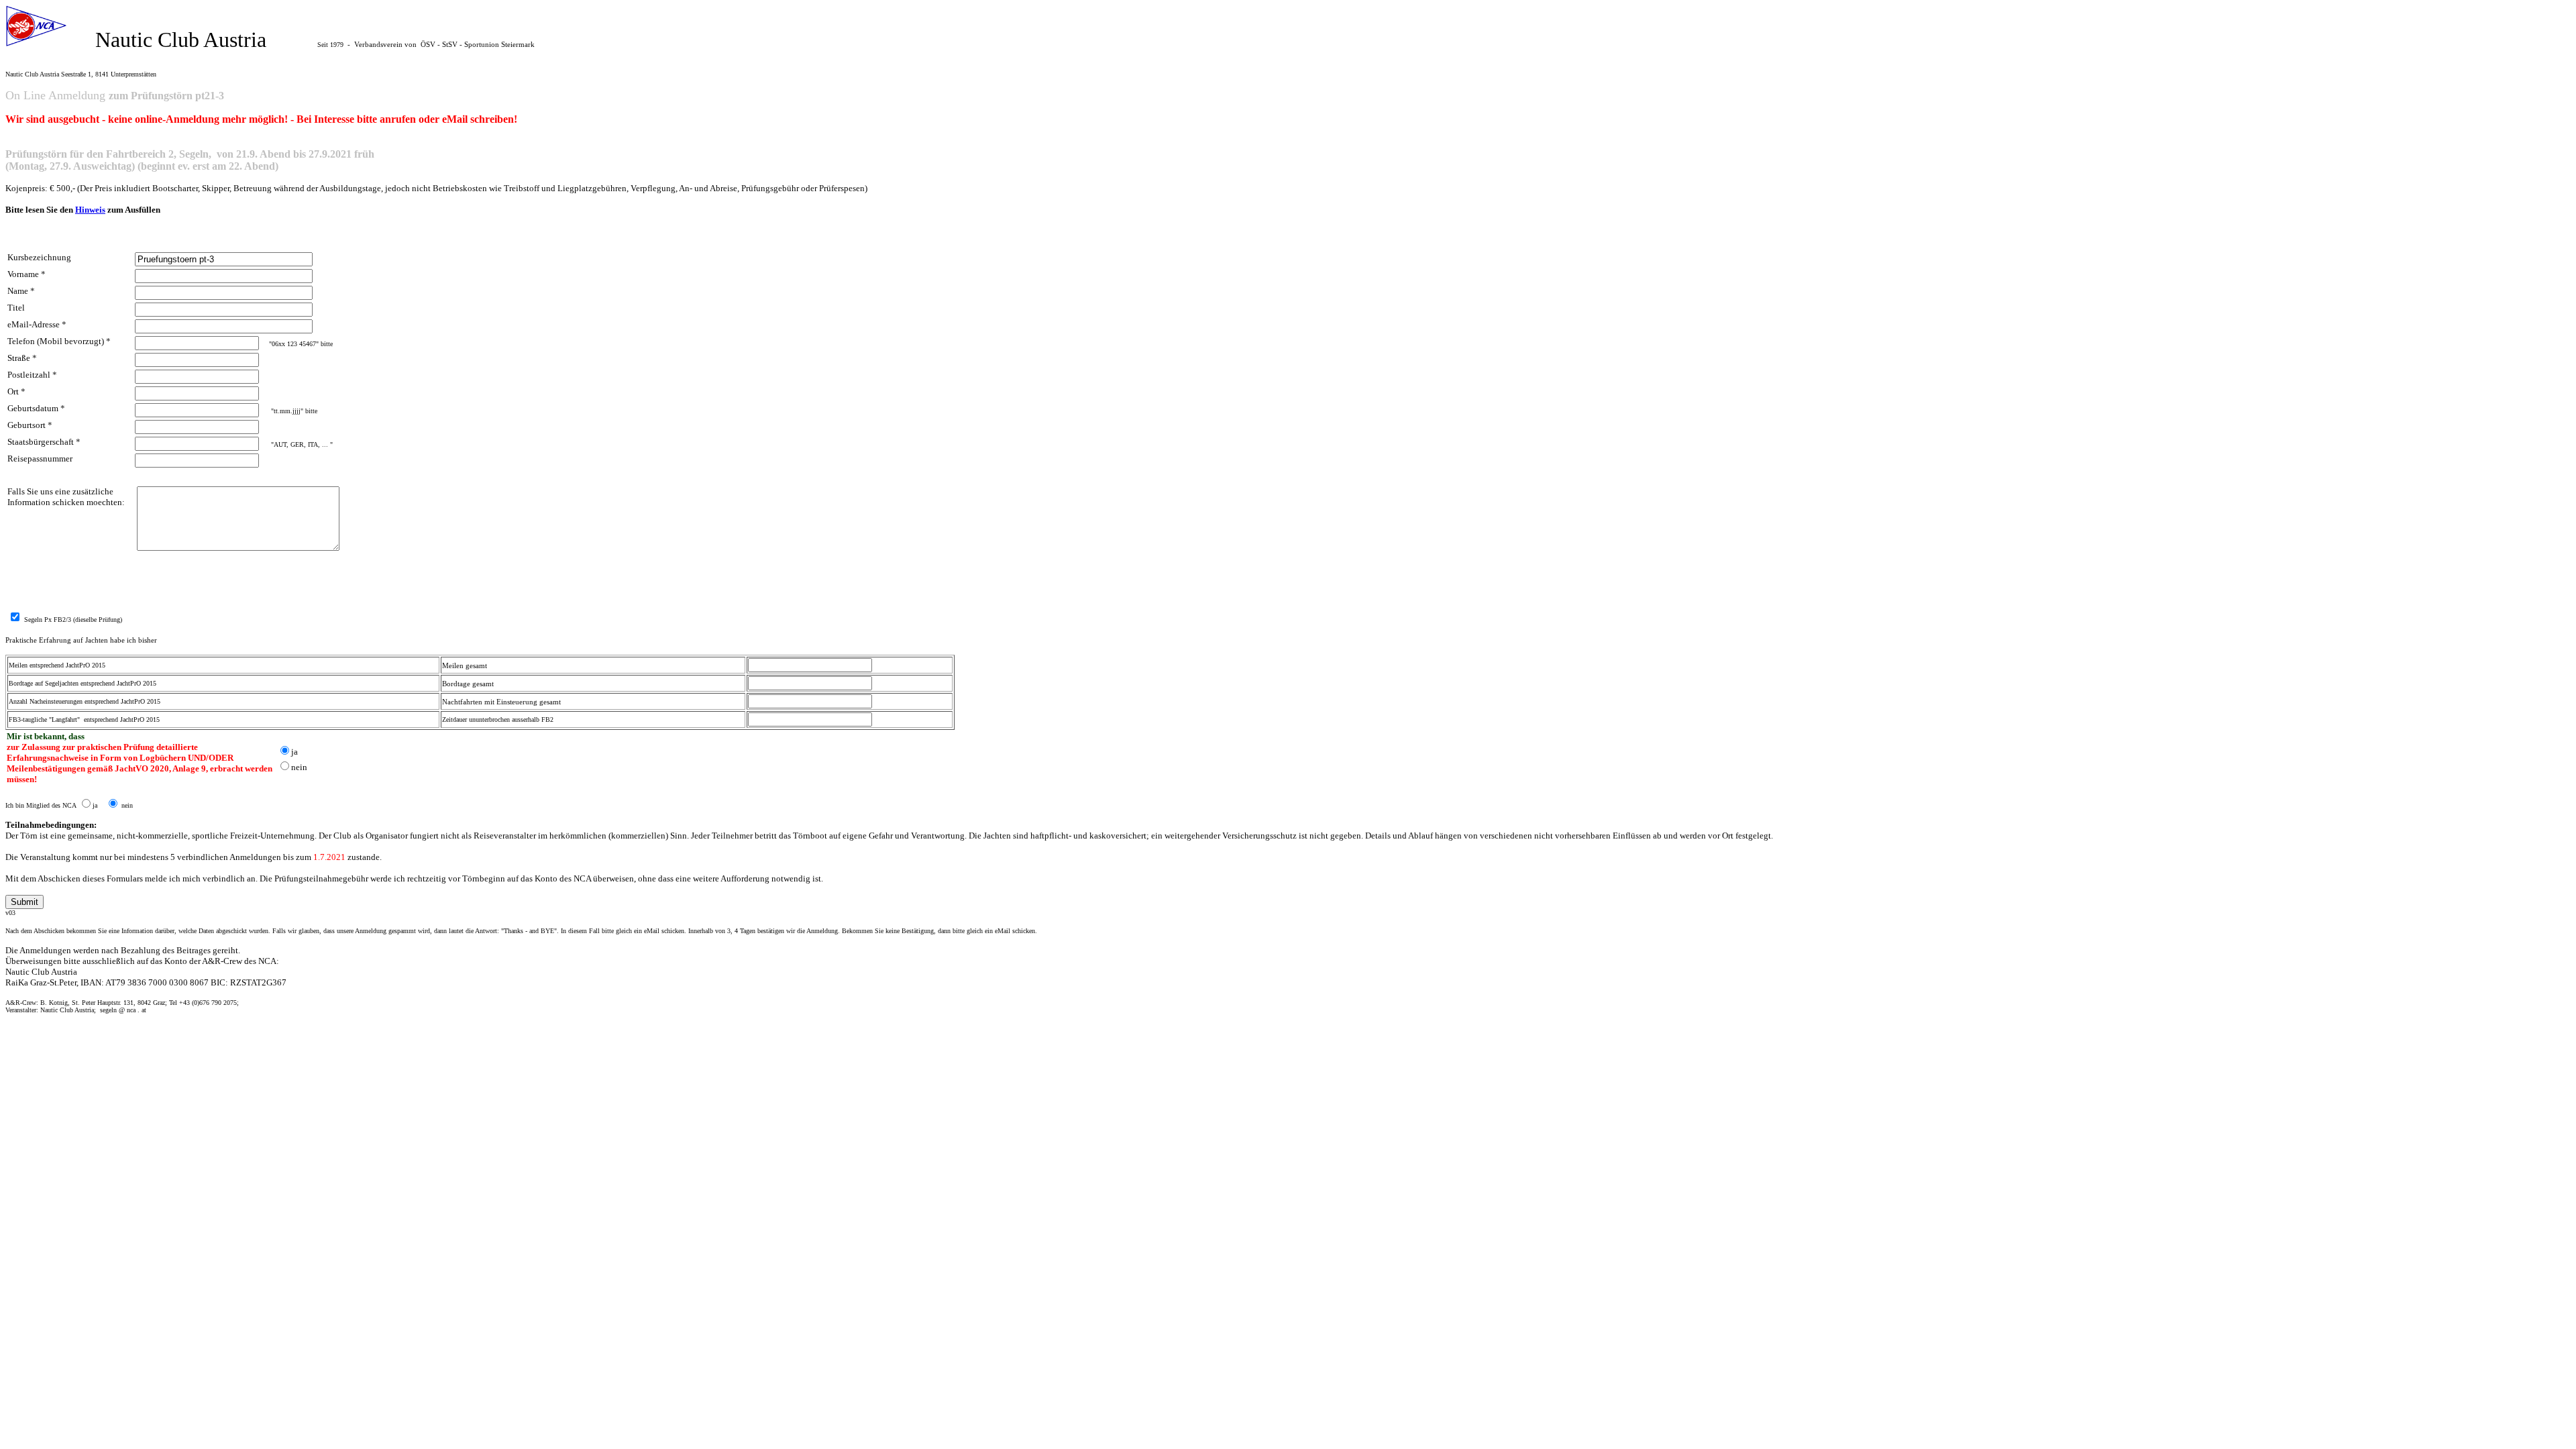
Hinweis (90, 210)
